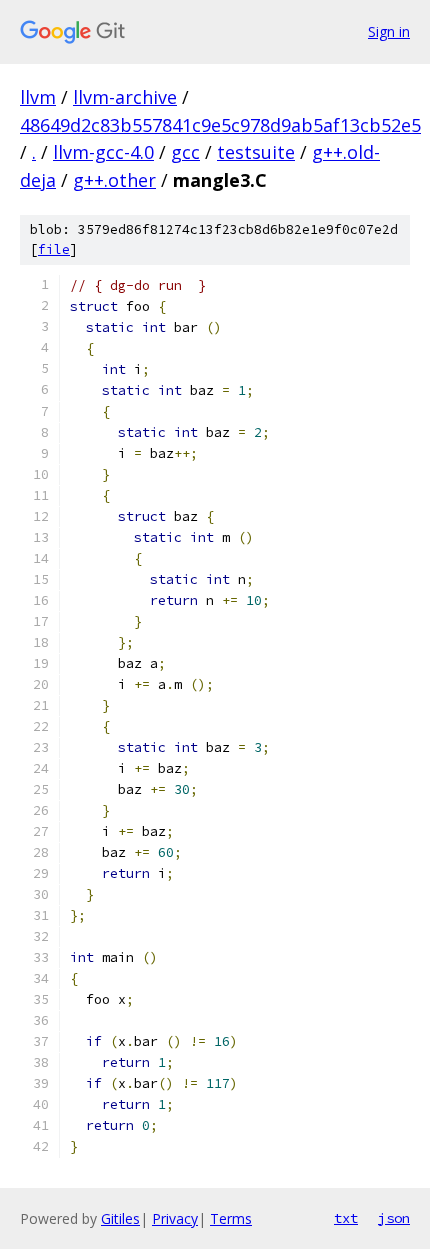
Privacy (175, 1218)
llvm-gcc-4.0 (103, 152)
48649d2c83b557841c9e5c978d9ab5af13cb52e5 (220, 125)
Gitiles (120, 1218)
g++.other (114, 180)
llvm (38, 97)
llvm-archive (125, 97)
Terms (231, 1218)
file (54, 249)
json (394, 1218)
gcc (185, 152)
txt (346, 1218)
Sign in (389, 31)
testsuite (256, 152)
